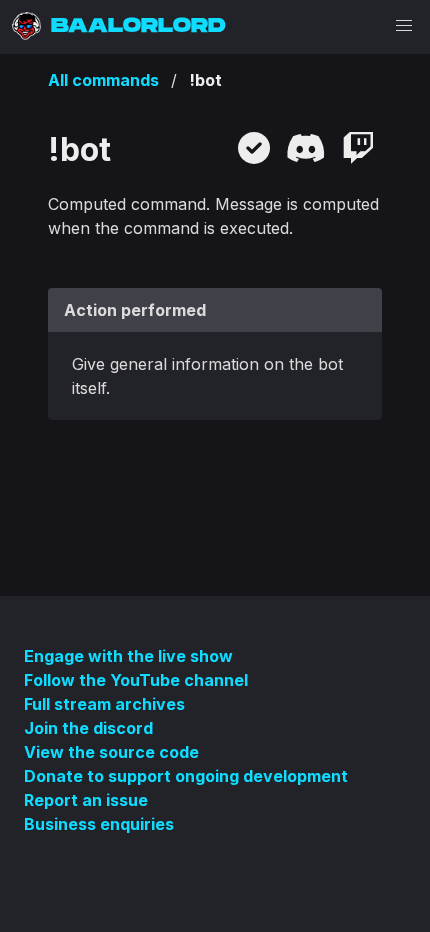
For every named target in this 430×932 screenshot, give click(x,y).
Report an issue (86, 800)
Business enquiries (99, 824)
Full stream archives (104, 704)
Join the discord (88, 728)
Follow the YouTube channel (136, 680)
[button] (404, 26)
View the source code (111, 752)
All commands (103, 80)
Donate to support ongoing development (186, 776)
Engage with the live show (128, 656)
